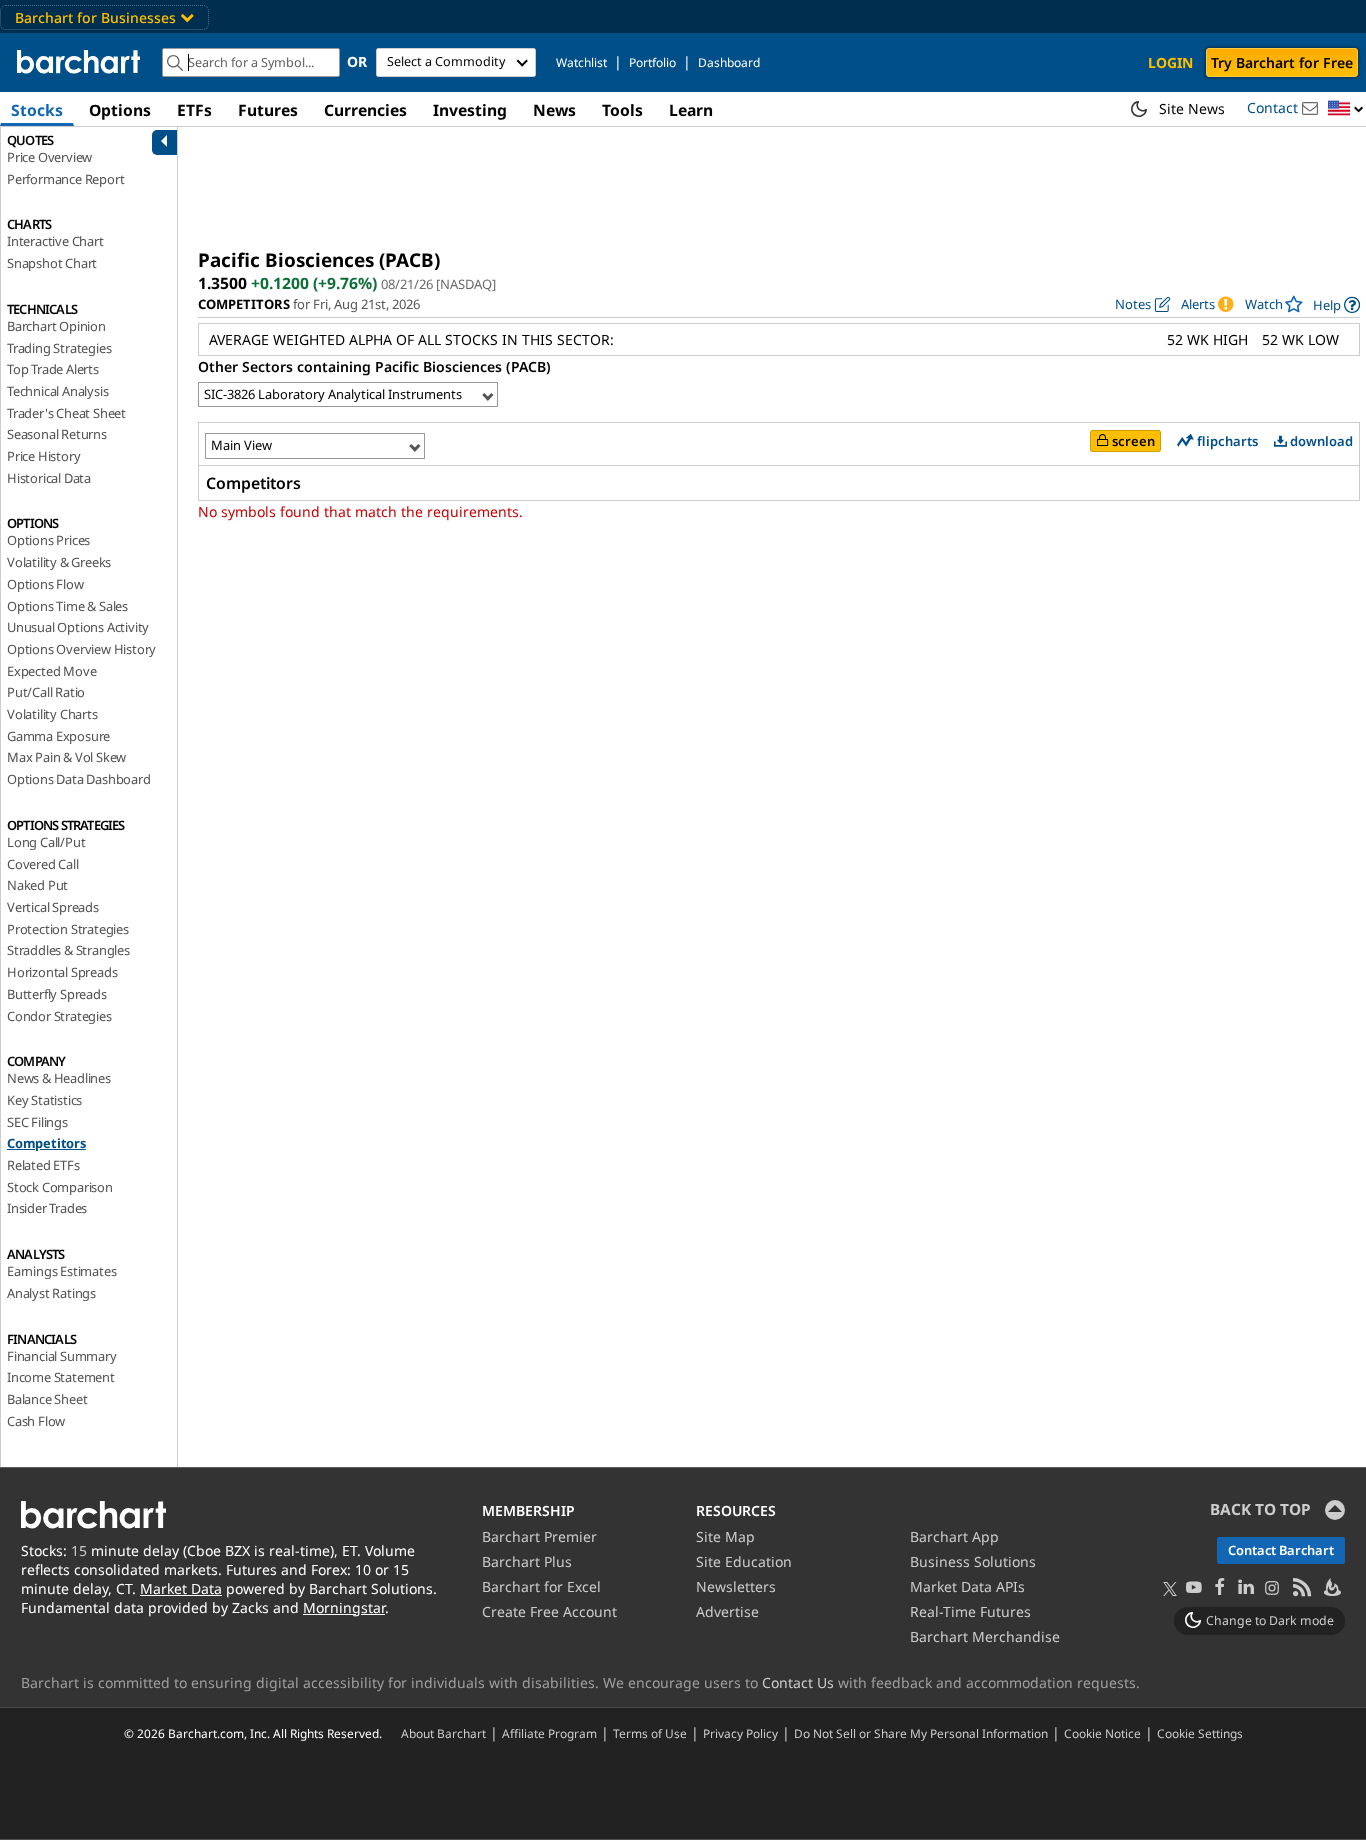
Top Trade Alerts (53, 369)
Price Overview (49, 157)
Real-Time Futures (970, 1611)
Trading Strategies (59, 348)
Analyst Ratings (51, 1293)
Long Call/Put (46, 842)
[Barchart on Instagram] (1272, 1588)
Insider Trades (47, 1208)
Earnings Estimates (61, 1271)
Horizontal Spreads (62, 972)
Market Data (181, 1588)
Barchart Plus (527, 1561)
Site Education (744, 1561)
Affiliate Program (549, 1733)
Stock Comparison (60, 1187)
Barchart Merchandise (985, 1636)
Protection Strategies (68, 929)
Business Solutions (973, 1561)
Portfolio (652, 62)
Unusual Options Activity (78, 627)
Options (120, 110)
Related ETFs (43, 1165)
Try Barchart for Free (1282, 62)
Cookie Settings (1200, 1733)
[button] (1346, 109)
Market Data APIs (967, 1586)
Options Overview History (81, 649)
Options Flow (45, 584)
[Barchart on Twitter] (1170, 1590)
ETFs (194, 110)
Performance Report (65, 179)
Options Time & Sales (67, 606)
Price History (43, 456)
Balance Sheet (47, 1399)
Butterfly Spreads (57, 994)
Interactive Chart (55, 241)
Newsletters (736, 1586)
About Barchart (443, 1733)
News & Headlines (59, 1078)
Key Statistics (44, 1100)
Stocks (37, 110)
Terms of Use (650, 1733)
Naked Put (37, 885)
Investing (470, 110)
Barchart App (954, 1536)
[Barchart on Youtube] (1194, 1588)
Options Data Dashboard (79, 779)
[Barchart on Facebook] (1220, 1588)
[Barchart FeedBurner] (1331, 1588)
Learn (691, 110)
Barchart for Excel (541, 1586)
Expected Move (51, 671)
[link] (1336, 304)
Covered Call (43, 864)
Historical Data (49, 478)
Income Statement (61, 1377)
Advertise (727, 1611)
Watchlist (581, 62)
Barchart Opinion (56, 326)
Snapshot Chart (52, 263)
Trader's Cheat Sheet (66, 413)
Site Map (725, 1536)
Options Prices (48, 540)
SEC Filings (37, 1122)
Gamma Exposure (58, 736)
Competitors (46, 1143)
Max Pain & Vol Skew (66, 757)
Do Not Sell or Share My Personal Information (921, 1733)
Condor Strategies (59, 1016)
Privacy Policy (740, 1733)
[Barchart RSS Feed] (1301, 1588)
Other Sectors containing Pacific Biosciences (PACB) (374, 366)
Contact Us (798, 1682)
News (554, 110)
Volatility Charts (52, 714)
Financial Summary (62, 1356)
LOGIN (1170, 62)
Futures (268, 110)
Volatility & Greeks (59, 562)
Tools (622, 110)
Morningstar (344, 1607)
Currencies (365, 110)
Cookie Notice (1102, 1733)
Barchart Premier (539, 1536)
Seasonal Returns (57, 434)
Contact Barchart (1281, 1550)
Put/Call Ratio (46, 692)
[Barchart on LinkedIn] (1246, 1588)
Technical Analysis (57, 391)
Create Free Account (549, 1611)
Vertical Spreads (53, 907)
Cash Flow (36, 1421)
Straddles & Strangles (68, 950)
